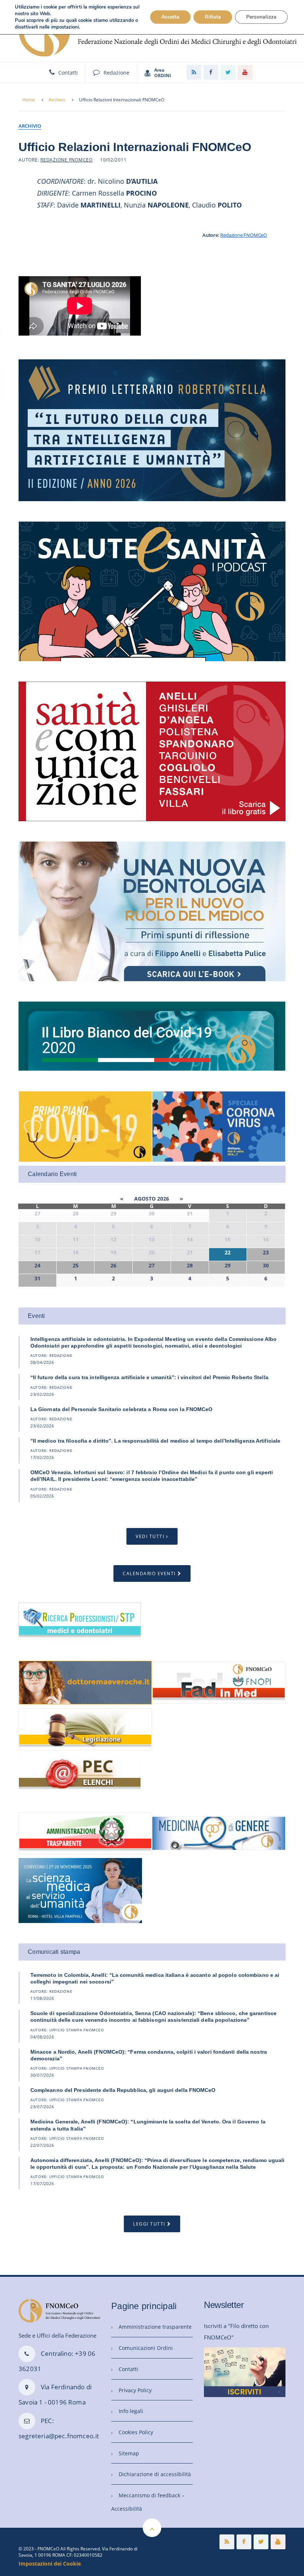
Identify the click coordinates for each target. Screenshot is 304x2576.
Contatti (68, 73)
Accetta (170, 17)
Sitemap (129, 2453)
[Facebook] (211, 72)
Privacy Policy (135, 2390)
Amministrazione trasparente (155, 2327)
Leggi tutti (149, 2224)
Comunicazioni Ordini (146, 2348)
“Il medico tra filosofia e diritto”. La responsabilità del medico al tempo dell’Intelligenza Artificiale (155, 1441)
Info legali (131, 2411)
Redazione (116, 73)
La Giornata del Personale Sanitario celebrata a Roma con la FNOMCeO (122, 1409)
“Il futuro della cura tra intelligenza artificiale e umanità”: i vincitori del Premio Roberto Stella (149, 1377)
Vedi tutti (150, 1536)
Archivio (57, 100)
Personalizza (261, 17)
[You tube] (245, 72)
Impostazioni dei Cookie (50, 2564)
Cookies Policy (136, 2432)
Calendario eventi (149, 1573)
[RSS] (194, 72)
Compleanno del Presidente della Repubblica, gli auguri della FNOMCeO (123, 2090)
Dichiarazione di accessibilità (155, 2474)
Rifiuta (213, 17)
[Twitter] (228, 72)
